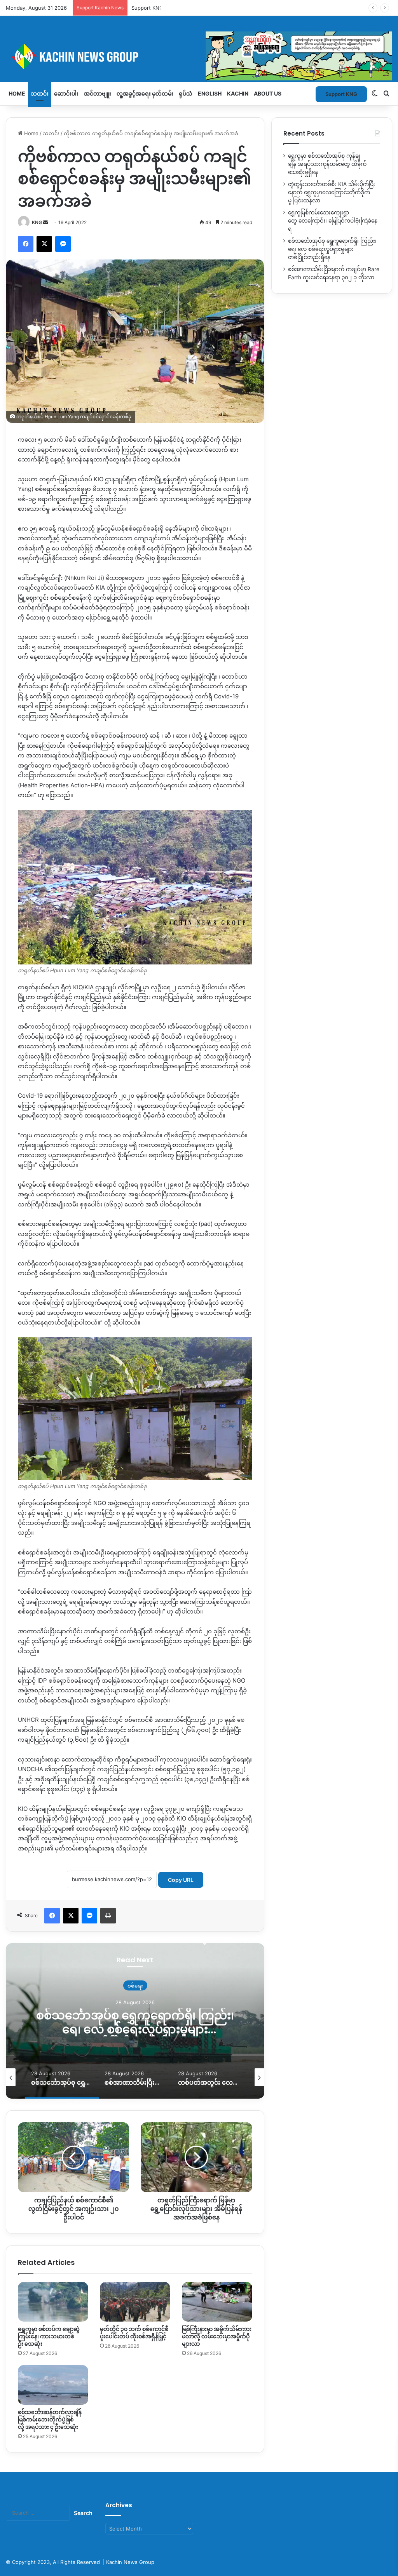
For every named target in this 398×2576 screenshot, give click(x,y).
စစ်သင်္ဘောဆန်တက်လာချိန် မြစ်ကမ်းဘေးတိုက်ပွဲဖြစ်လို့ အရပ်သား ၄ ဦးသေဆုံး (50, 2419)
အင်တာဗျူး (98, 93)
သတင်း (40, 93)
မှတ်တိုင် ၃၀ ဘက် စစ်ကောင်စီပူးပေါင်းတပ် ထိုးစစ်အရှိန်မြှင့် (134, 2333)
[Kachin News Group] (199, 56)
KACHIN (238, 93)
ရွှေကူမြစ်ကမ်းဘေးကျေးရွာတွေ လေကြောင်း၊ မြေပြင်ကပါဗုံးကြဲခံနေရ (333, 221)
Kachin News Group (130, 2562)
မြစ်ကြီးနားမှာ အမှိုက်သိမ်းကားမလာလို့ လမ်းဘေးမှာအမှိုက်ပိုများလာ (217, 2336)
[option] (171, 2021)
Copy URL (181, 1880)
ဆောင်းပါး (66, 93)
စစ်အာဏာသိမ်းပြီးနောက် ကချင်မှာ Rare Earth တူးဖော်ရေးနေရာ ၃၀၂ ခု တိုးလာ (171, 2022)
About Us (268, 93)
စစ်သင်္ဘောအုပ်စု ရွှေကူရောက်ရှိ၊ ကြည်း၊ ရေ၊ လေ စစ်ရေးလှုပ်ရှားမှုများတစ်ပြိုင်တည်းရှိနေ (332, 249)
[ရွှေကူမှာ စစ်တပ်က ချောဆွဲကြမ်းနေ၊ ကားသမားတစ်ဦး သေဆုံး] (53, 2302)
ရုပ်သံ (186, 93)
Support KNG (147, 8)
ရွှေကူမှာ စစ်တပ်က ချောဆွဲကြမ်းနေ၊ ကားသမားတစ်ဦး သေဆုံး (49, 2336)
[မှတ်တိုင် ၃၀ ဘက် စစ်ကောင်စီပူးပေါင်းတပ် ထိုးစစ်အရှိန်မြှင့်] (135, 2302)
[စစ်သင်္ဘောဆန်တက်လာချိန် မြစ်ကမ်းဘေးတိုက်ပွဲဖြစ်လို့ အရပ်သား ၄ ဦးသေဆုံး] (53, 2385)
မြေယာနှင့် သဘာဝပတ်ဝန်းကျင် (171, 1985)
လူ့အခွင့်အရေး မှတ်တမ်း (145, 93)
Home (17, 93)
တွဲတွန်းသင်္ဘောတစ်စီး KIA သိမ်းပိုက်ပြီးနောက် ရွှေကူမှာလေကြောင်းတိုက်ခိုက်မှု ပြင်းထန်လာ (332, 192)
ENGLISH (210, 93)
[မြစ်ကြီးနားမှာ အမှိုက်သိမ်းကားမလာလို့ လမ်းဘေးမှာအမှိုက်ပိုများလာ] (217, 2302)
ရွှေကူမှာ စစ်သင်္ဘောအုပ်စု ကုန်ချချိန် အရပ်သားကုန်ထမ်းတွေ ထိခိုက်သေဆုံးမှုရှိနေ (327, 164)
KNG (37, 222)
